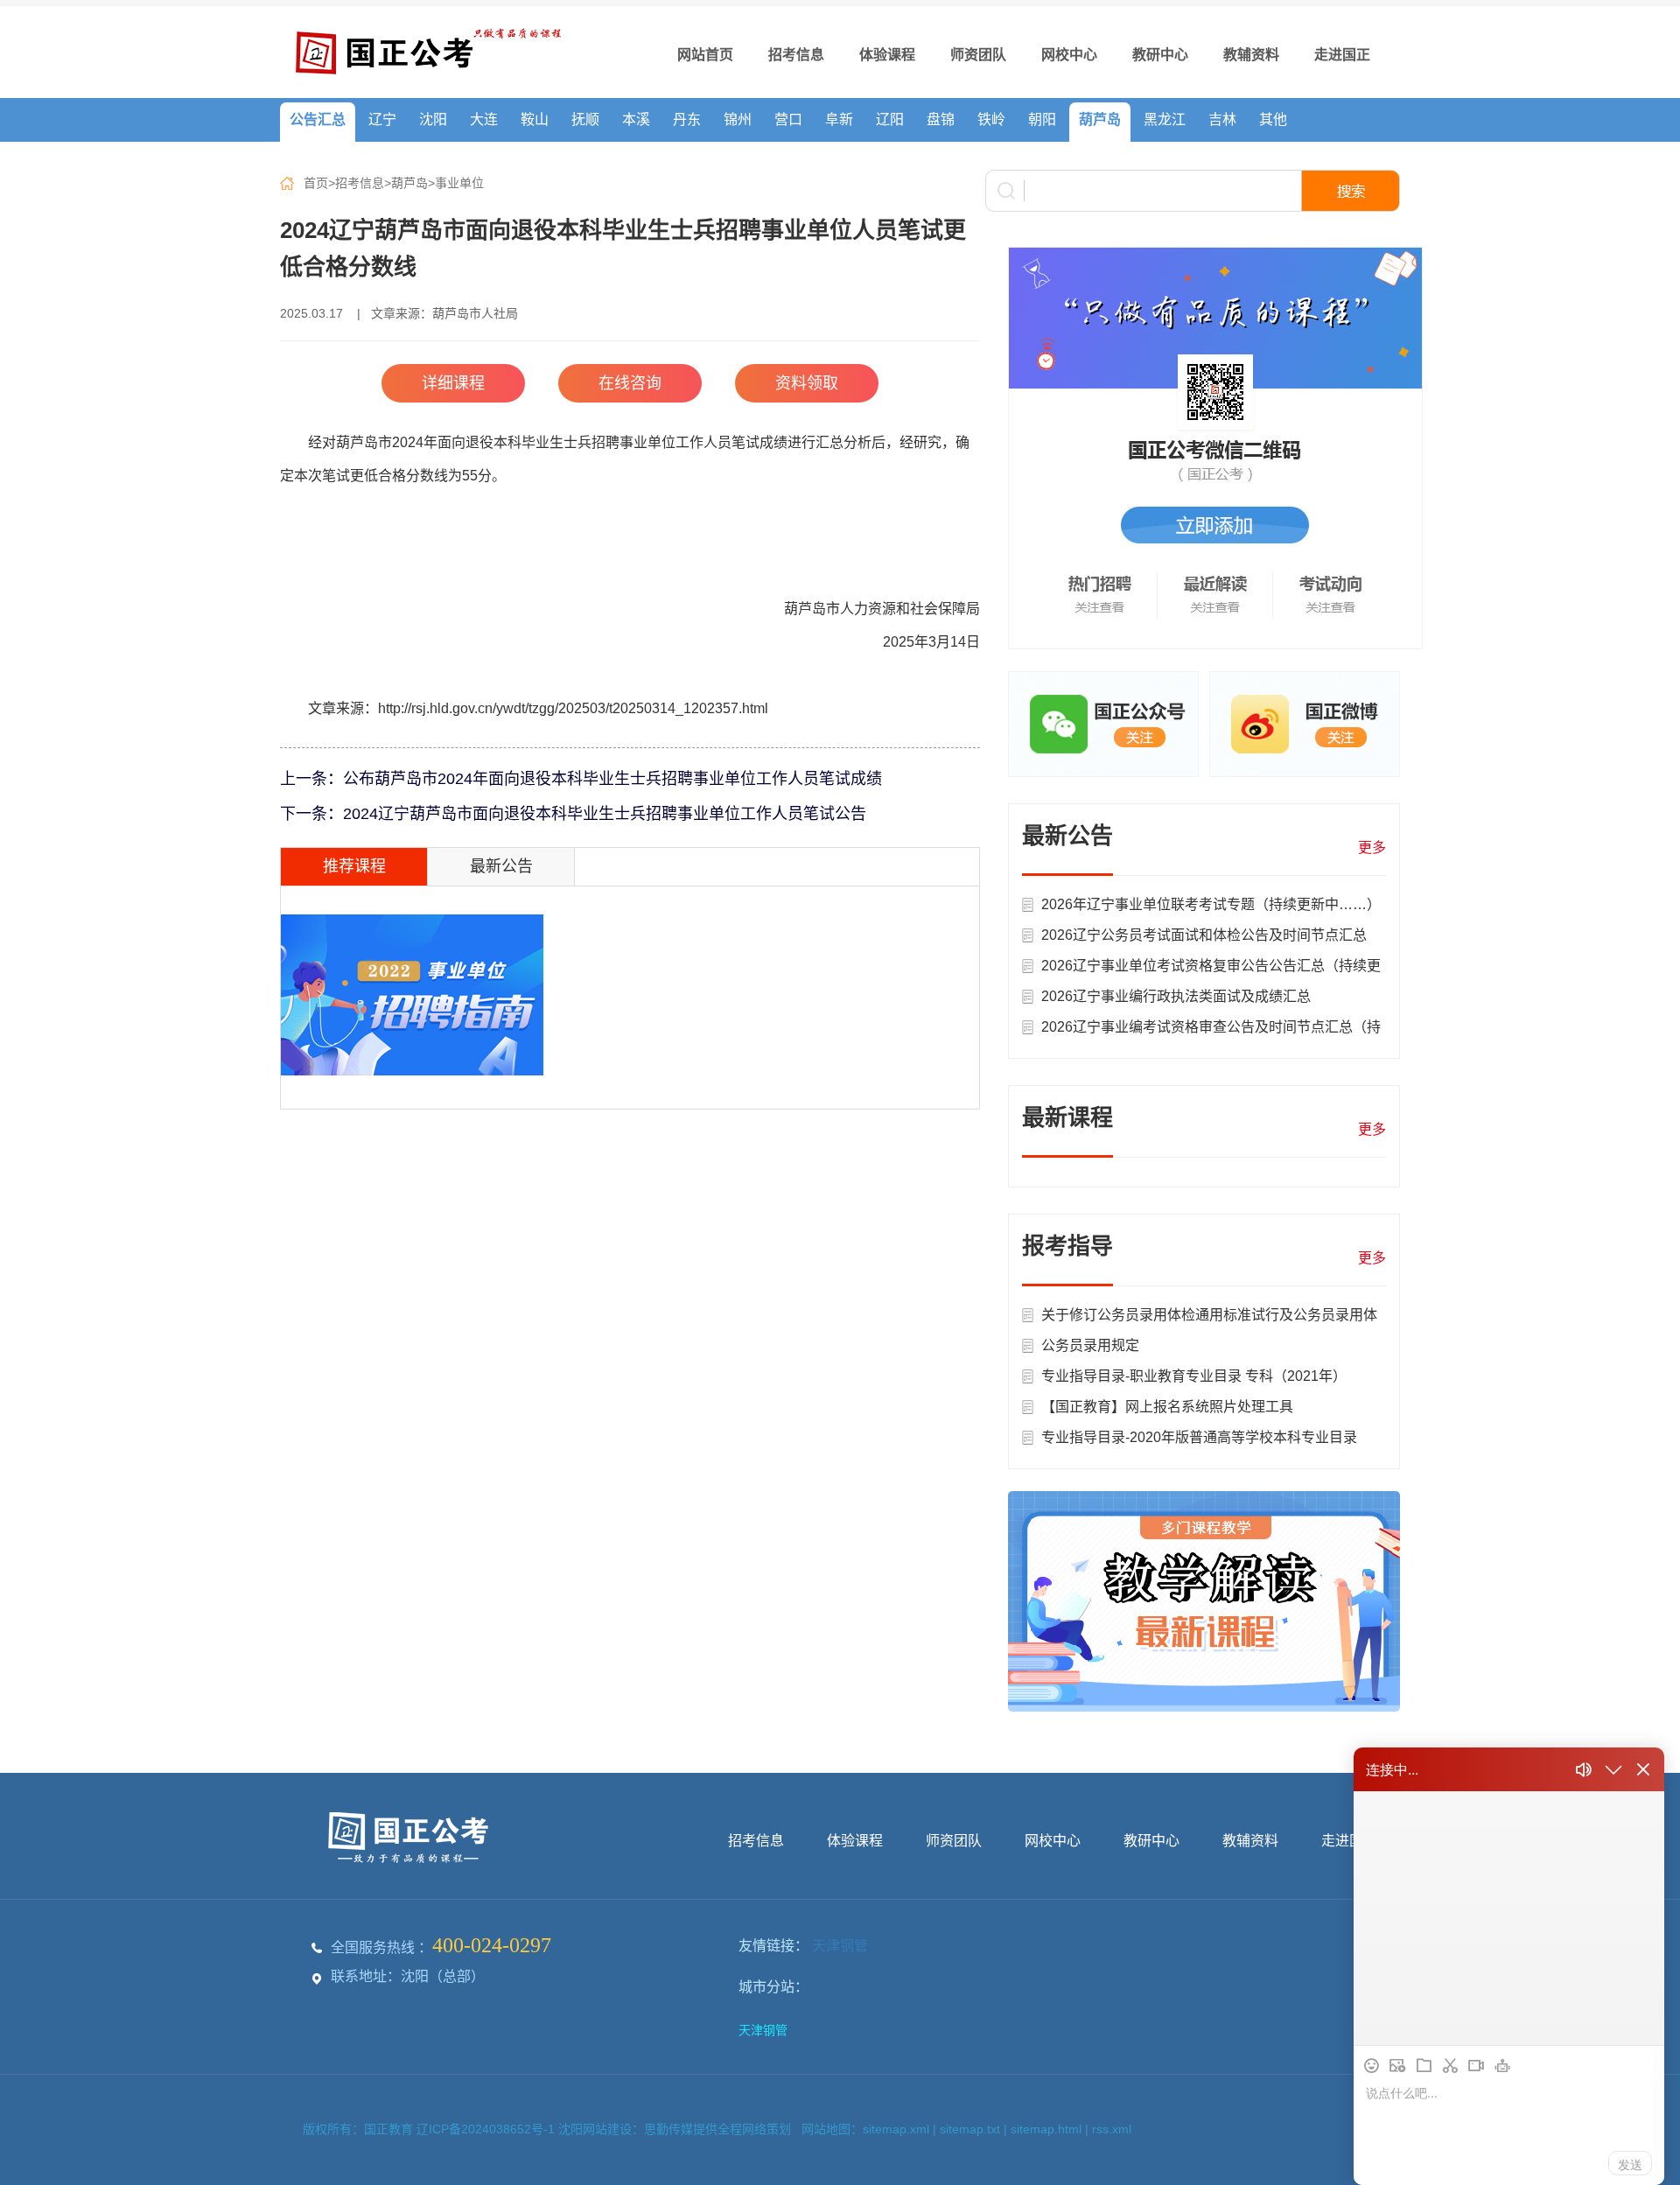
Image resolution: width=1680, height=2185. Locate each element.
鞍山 (535, 119)
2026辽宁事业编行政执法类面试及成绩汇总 (1176, 996)
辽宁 (382, 119)
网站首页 (705, 55)
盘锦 (941, 119)
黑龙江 (1165, 119)
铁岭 (991, 119)
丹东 (687, 119)
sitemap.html (1046, 2129)
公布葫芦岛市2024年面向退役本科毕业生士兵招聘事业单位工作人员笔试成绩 (612, 779)
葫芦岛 (1100, 119)
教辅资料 (1251, 55)
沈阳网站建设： (601, 2129)
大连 (484, 119)
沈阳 (433, 119)
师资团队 (978, 55)
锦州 (738, 119)
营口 (788, 119)
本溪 (636, 119)
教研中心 (1160, 55)
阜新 (839, 119)
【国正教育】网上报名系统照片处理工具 (1167, 1407)
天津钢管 (840, 1946)
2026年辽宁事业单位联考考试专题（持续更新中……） (1211, 904)
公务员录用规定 (1090, 1345)
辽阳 (890, 119)
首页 (316, 183)
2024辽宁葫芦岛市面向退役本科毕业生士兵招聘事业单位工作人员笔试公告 (605, 814)
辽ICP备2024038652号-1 (487, 2129)
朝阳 (1042, 119)
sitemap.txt (970, 2129)
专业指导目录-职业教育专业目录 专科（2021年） (1194, 1376)
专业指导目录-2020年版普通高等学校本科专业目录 (1199, 1437)
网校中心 (1069, 55)
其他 (1273, 119)
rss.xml (1112, 2129)
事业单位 (459, 183)
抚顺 (585, 119)
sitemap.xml (896, 2129)
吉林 (1222, 119)
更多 (1372, 847)
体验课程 (887, 55)
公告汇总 (318, 119)
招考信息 (796, 55)
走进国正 (1342, 55)
